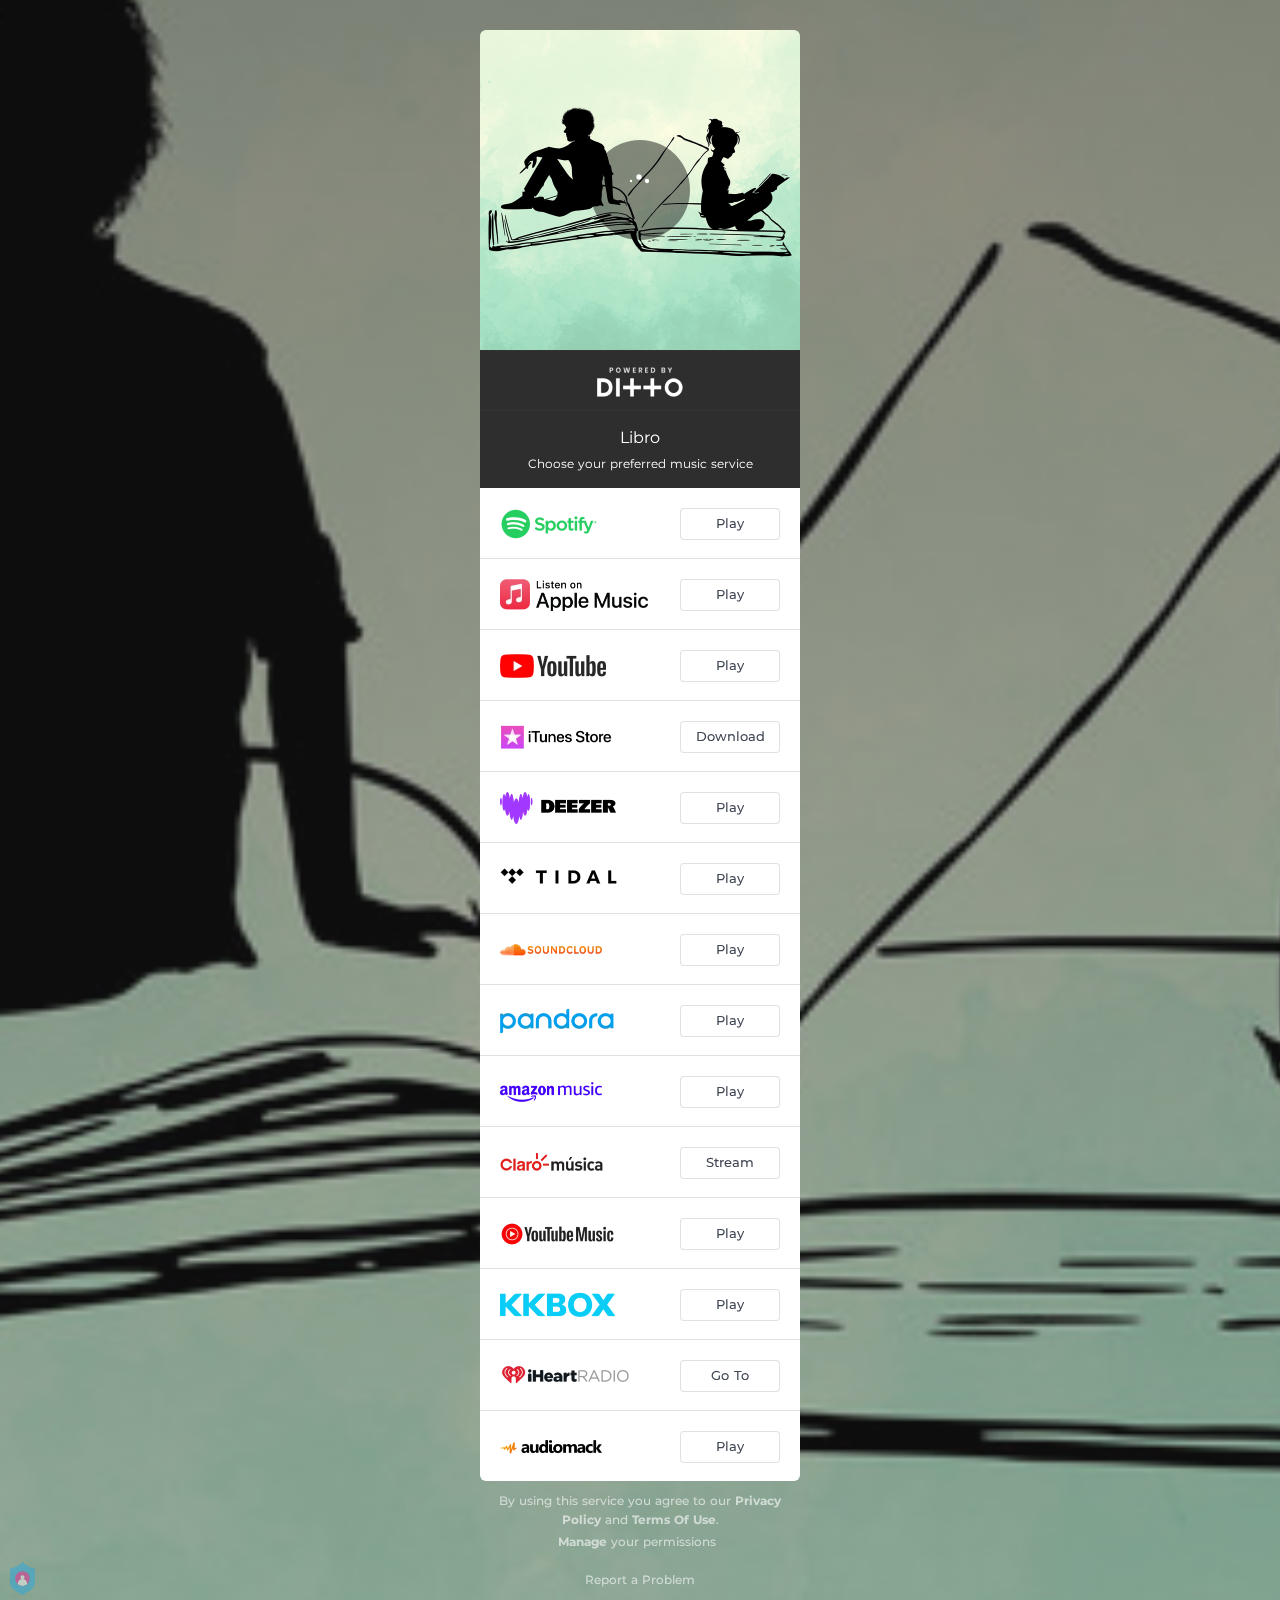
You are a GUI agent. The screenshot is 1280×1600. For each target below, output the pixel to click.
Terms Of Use (674, 1519)
